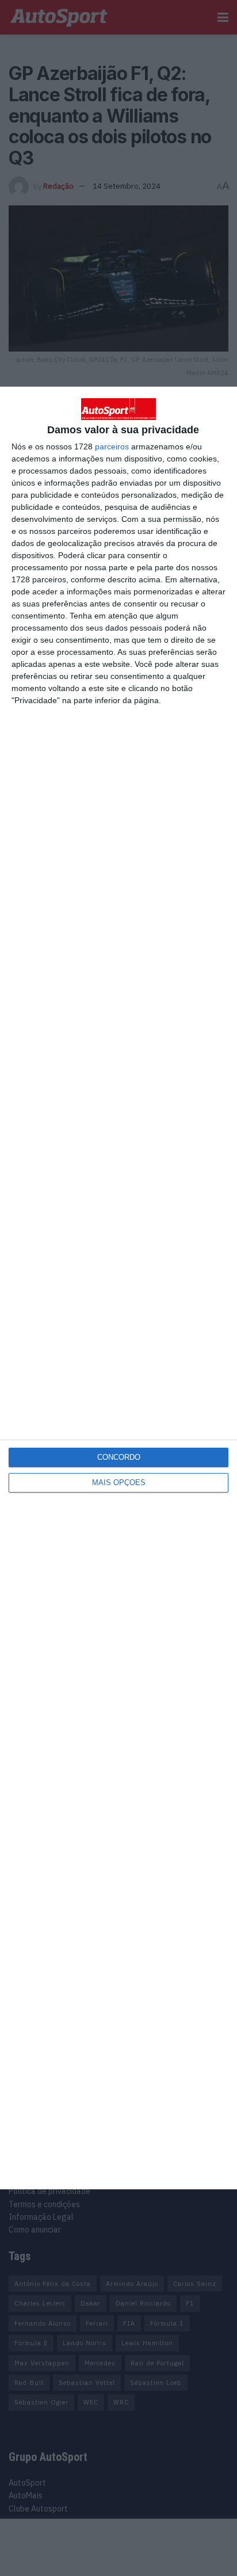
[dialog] (118, 1288)
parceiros (112, 446)
